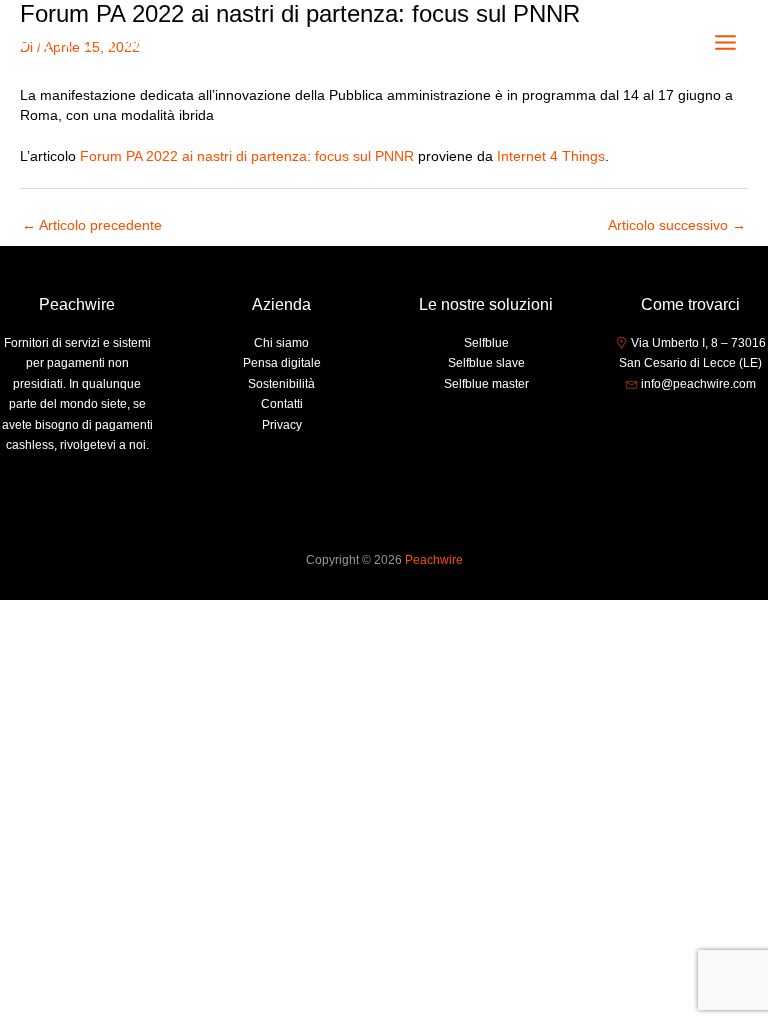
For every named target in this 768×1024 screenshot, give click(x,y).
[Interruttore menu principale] (726, 43)
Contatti (282, 404)
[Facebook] (661, 422)
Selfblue (486, 343)
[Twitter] (691, 422)
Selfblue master (486, 384)
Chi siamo (281, 343)
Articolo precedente (92, 225)
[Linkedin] (721, 422)
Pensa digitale (282, 363)
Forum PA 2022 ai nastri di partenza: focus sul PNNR (247, 156)
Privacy (282, 425)
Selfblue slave (486, 363)
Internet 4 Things (551, 156)
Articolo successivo (677, 225)
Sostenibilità (281, 384)
